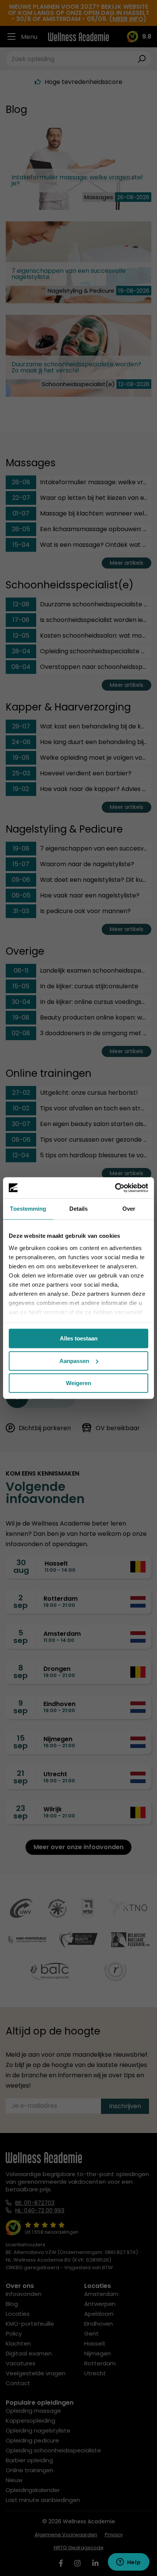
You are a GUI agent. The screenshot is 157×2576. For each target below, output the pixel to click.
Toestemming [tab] (28, 1209)
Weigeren (78, 1383)
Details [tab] (79, 1209)
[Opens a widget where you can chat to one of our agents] (128, 2563)
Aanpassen (74, 1361)
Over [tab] (129, 1209)
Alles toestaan (79, 1338)
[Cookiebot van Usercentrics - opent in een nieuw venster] (115, 1188)
